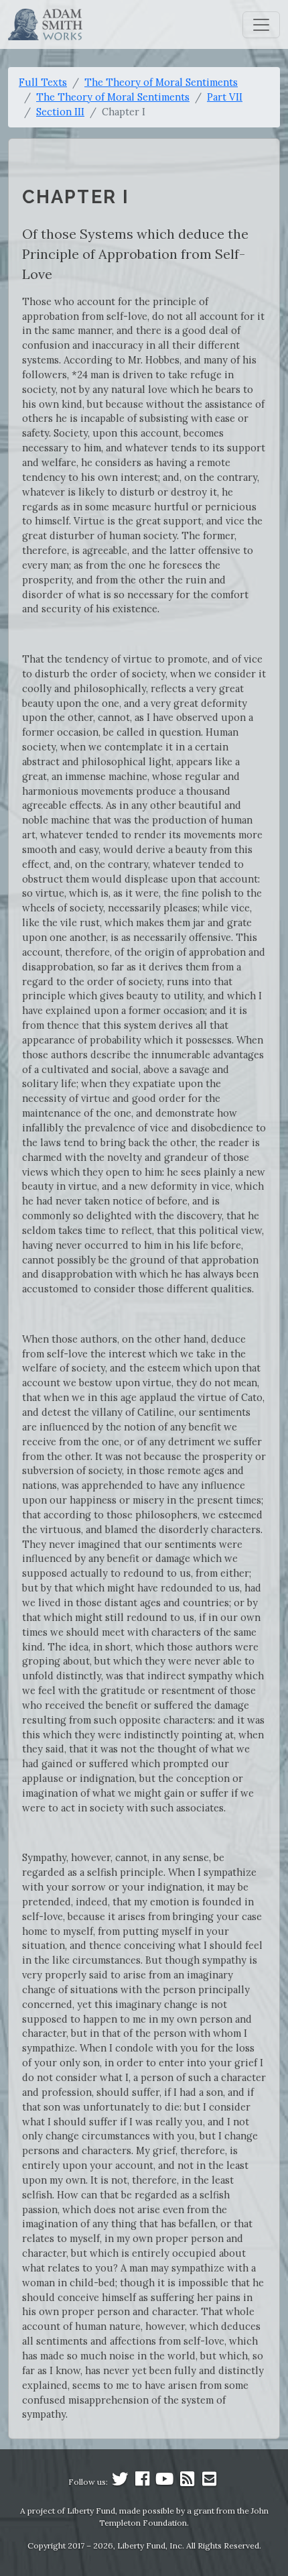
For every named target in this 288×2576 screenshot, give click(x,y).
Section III (60, 112)
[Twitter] (120, 2482)
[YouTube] (165, 2482)
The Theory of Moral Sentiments (161, 82)
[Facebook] (143, 2482)
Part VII (225, 97)
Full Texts (43, 82)
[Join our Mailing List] (209, 2482)
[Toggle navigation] (261, 25)
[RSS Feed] (187, 2482)
